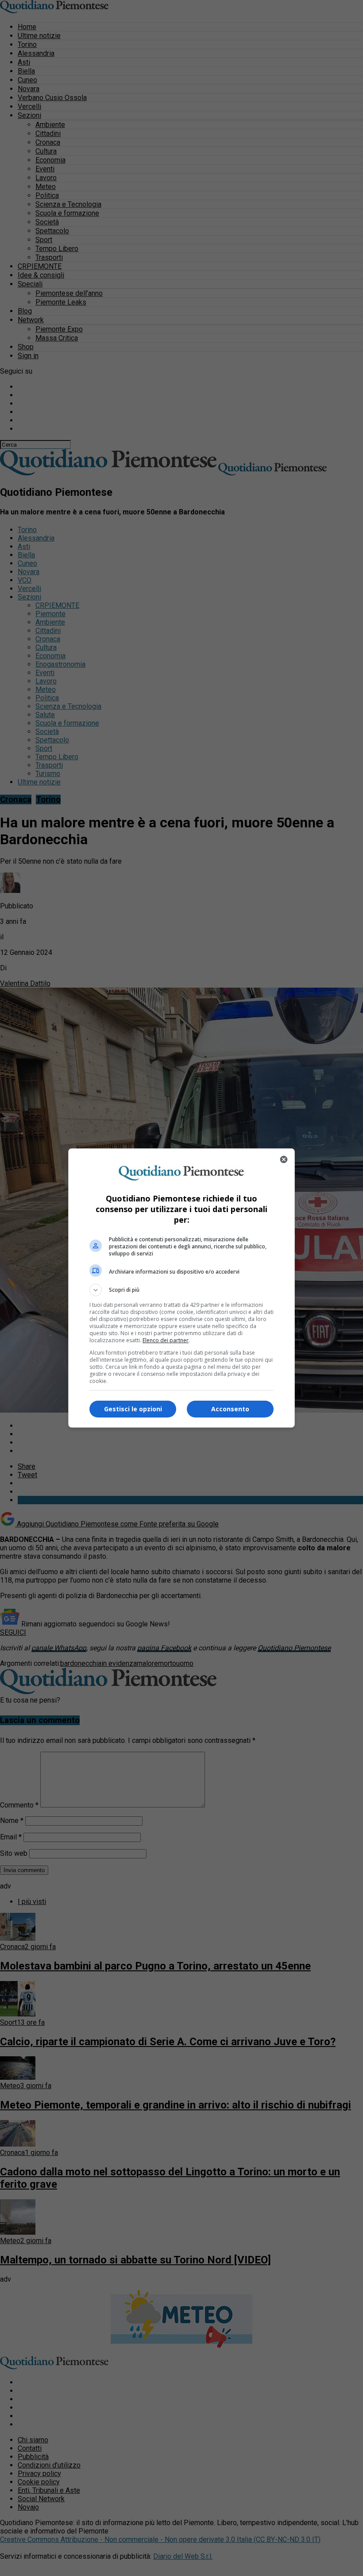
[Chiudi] (284, 1159)
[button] (181, 1290)
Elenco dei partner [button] (166, 1340)
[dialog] (181, 1288)
